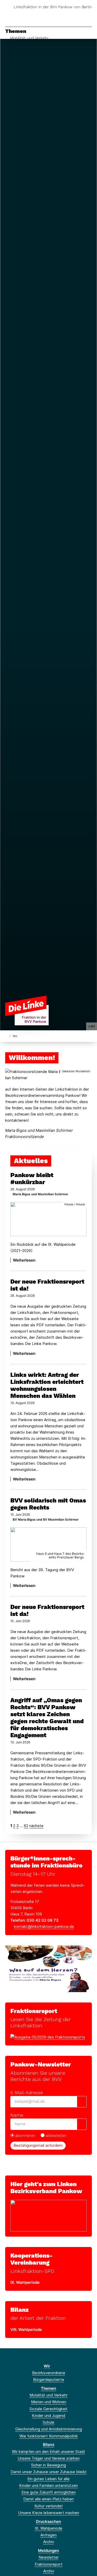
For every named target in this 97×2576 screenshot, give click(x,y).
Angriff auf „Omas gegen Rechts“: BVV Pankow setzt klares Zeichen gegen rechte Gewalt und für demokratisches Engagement (47, 1718)
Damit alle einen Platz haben (48, 2499)
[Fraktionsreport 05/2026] (48, 2037)
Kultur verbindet (49, 2506)
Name (17, 2115)
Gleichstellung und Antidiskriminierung (49, 2429)
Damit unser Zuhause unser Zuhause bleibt (49, 2472)
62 (26, 1826)
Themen (16, 31)
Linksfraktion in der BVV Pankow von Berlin (53, 7)
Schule (48, 2422)
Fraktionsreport (34, 2011)
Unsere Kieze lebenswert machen (49, 2513)
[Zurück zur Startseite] (27, 1010)
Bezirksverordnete (49, 2373)
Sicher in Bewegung (48, 2465)
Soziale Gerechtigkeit (48, 2409)
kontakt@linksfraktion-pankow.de (44, 1926)
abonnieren (25, 2136)
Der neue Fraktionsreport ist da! (47, 1285)
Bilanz (20, 2310)
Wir (47, 2366)
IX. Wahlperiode (48, 2528)
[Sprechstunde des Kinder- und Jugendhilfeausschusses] (48, 1968)
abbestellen (56, 2136)
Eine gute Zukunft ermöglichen (49, 2492)
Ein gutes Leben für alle (48, 2479)
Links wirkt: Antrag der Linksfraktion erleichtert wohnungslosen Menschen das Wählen (47, 1385)
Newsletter (49, 2557)
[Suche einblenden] (75, 15)
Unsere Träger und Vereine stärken (49, 2458)
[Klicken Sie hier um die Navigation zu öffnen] (89, 15)
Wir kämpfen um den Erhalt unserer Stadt (48, 2452)
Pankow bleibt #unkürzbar (32, 1179)
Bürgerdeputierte (49, 2380)
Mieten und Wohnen (49, 2402)
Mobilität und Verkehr (29, 38)
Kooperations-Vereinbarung (31, 2259)
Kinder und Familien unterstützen (48, 2485)
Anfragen (48, 2535)
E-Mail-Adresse (27, 2092)
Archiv (49, 2542)
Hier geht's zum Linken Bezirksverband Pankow (46, 2188)
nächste (36, 1826)
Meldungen (48, 2550)
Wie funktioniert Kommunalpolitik (49, 2436)
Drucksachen (48, 2521)
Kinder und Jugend (48, 2416)
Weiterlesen (24, 1260)
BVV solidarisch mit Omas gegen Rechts (48, 1504)
